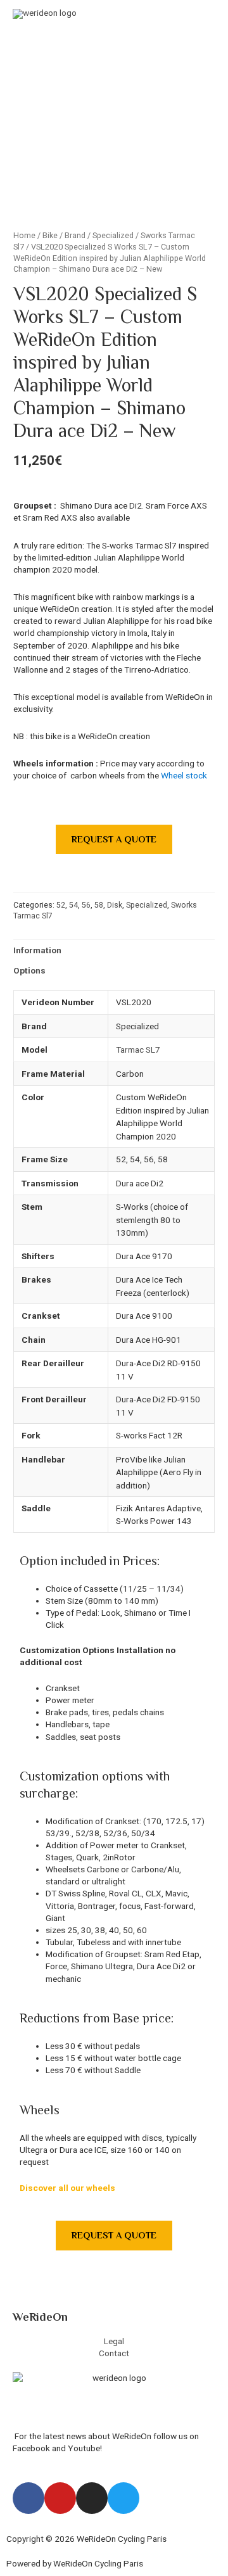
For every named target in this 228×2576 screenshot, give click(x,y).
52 (61, 905)
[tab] (114, 950)
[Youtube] (60, 2498)
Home (24, 235)
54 (73, 905)
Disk (115, 905)
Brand (75, 235)
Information (37, 950)
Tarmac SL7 (138, 1050)
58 (99, 905)
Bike (50, 235)
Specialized (113, 235)
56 (86, 905)
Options (29, 970)
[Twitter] (123, 2498)
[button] (114, 840)
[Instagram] (92, 2498)
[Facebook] (28, 2498)
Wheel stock (184, 775)
